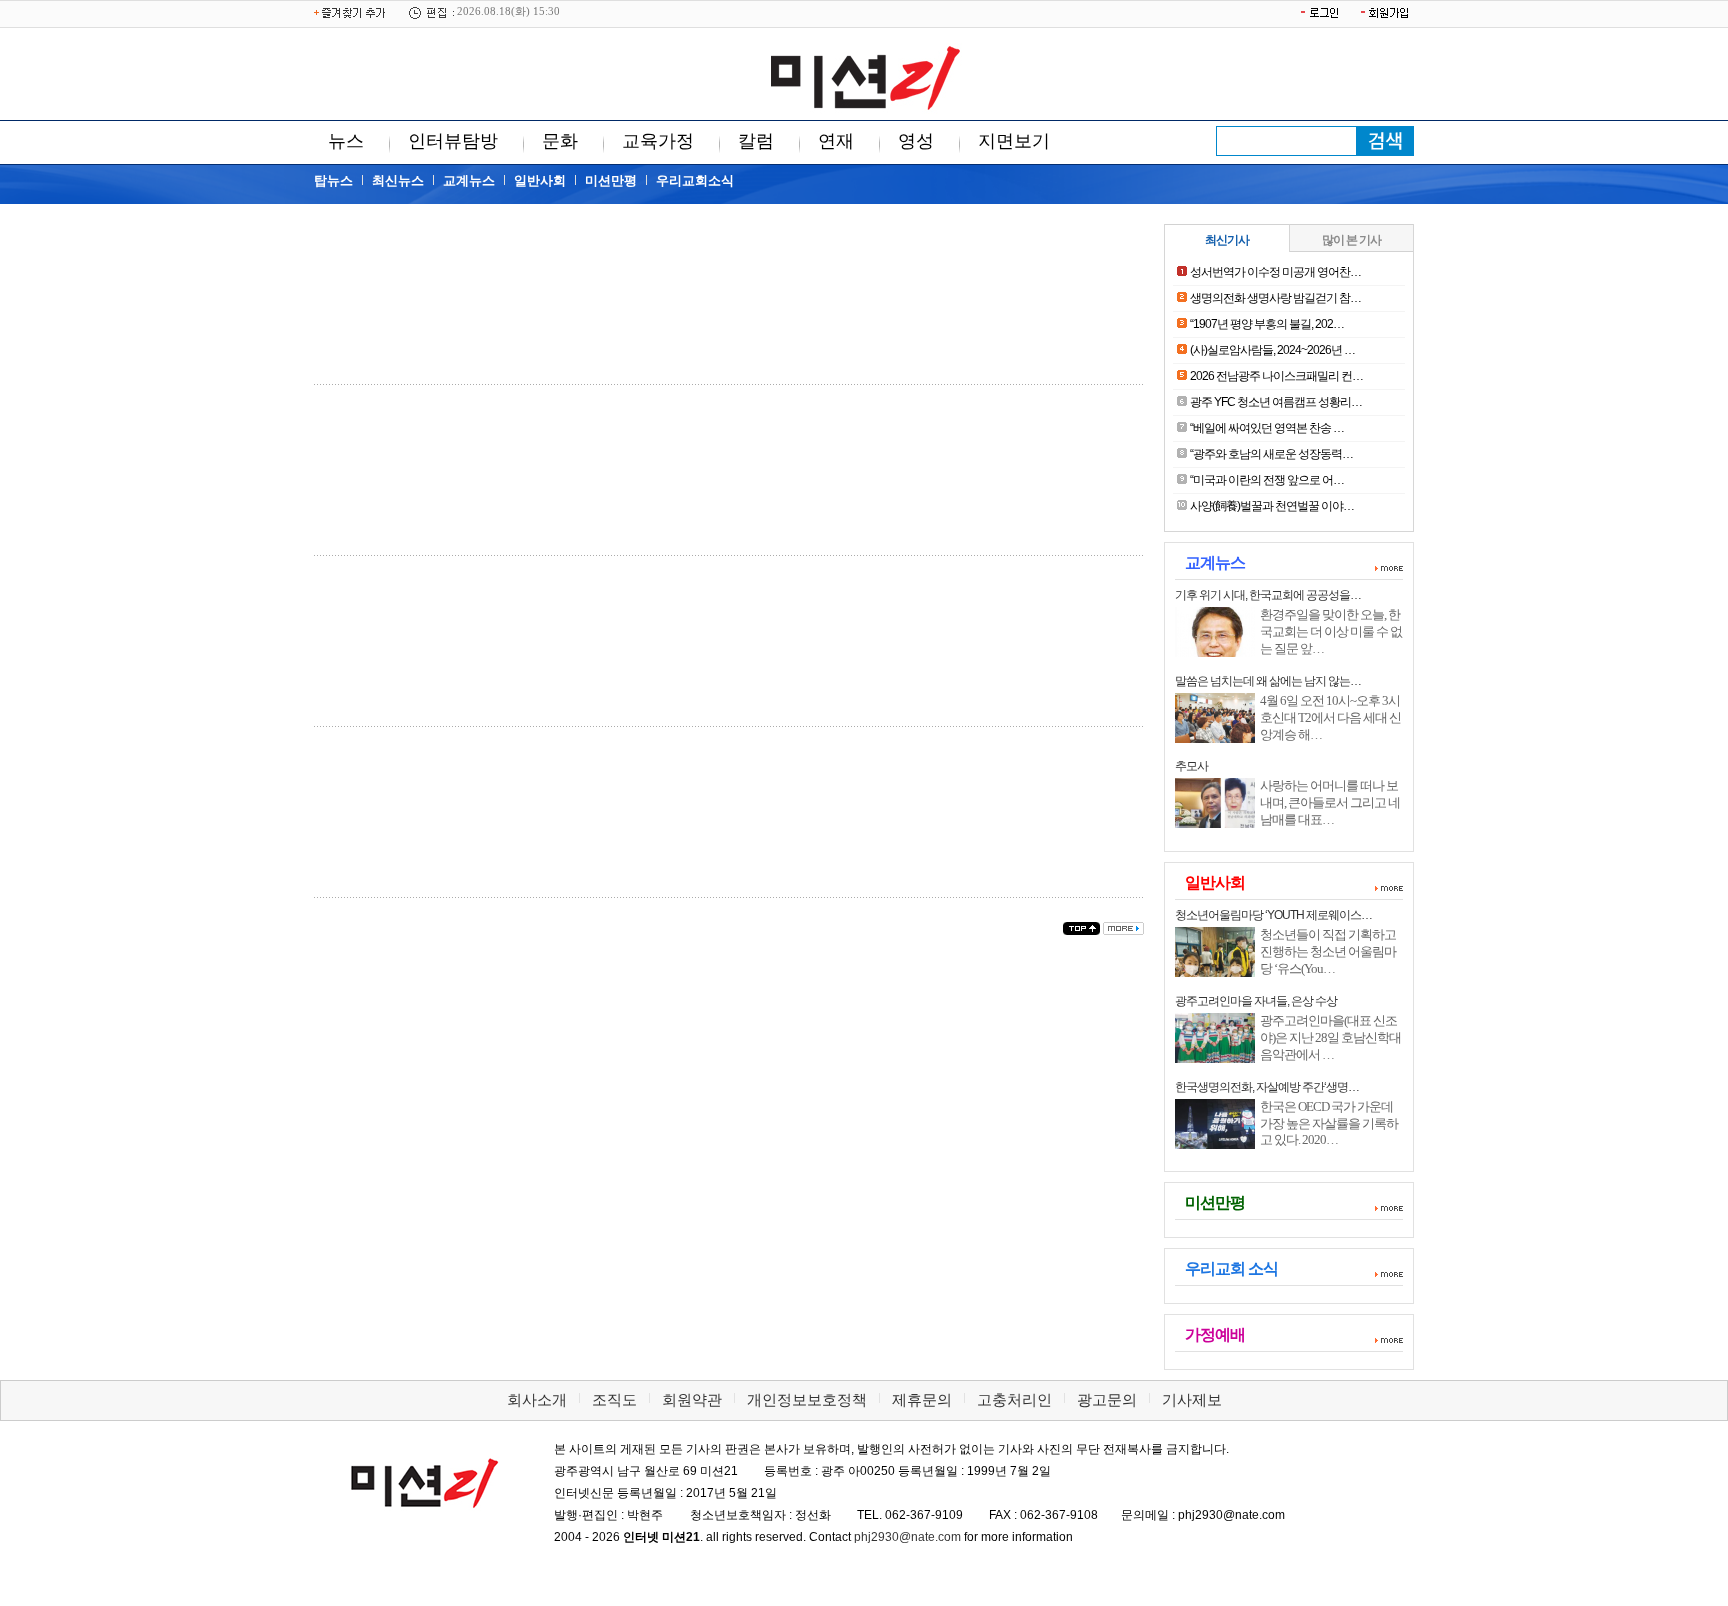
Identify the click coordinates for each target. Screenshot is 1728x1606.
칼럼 (756, 141)
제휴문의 (922, 1399)
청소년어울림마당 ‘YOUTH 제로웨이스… (1273, 915)
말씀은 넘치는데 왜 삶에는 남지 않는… (1268, 681)
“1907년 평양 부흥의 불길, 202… (1267, 324)
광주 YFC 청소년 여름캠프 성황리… (1276, 402)
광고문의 (1107, 1399)
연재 (836, 141)
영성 (916, 141)
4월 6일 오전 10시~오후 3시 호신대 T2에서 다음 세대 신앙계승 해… (1330, 717)
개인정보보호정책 (807, 1399)
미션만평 (611, 180)
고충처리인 (1014, 1399)
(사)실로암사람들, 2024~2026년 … (1272, 350)
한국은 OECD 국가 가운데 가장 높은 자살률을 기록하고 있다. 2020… (1329, 1123)
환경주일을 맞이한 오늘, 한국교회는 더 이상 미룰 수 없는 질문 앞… (1331, 631)
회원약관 (692, 1399)
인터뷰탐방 (453, 141)
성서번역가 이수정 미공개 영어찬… (1275, 272)
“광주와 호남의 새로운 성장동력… (1271, 454)
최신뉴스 (398, 180)
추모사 (1191, 766)
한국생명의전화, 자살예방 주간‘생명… (1267, 1087)
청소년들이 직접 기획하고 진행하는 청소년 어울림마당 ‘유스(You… (1328, 951)
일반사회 (540, 180)
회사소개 (537, 1399)
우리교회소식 (695, 180)
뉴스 (346, 141)
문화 (560, 141)
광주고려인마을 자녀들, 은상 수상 (1256, 1001)
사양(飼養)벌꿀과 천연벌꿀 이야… (1272, 506)
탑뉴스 (333, 180)
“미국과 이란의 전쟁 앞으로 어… (1267, 480)
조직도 (614, 1399)
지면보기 (1014, 141)
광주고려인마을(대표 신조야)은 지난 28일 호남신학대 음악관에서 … (1330, 1037)
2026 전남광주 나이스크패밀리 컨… (1276, 376)
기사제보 (1192, 1399)
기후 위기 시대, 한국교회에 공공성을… (1268, 595)
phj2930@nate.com (907, 1537)
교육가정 (658, 141)
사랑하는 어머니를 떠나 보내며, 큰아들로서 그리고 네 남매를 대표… (1330, 802)
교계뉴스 (469, 180)
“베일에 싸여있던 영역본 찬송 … (1267, 428)
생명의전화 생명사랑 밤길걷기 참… (1275, 298)
